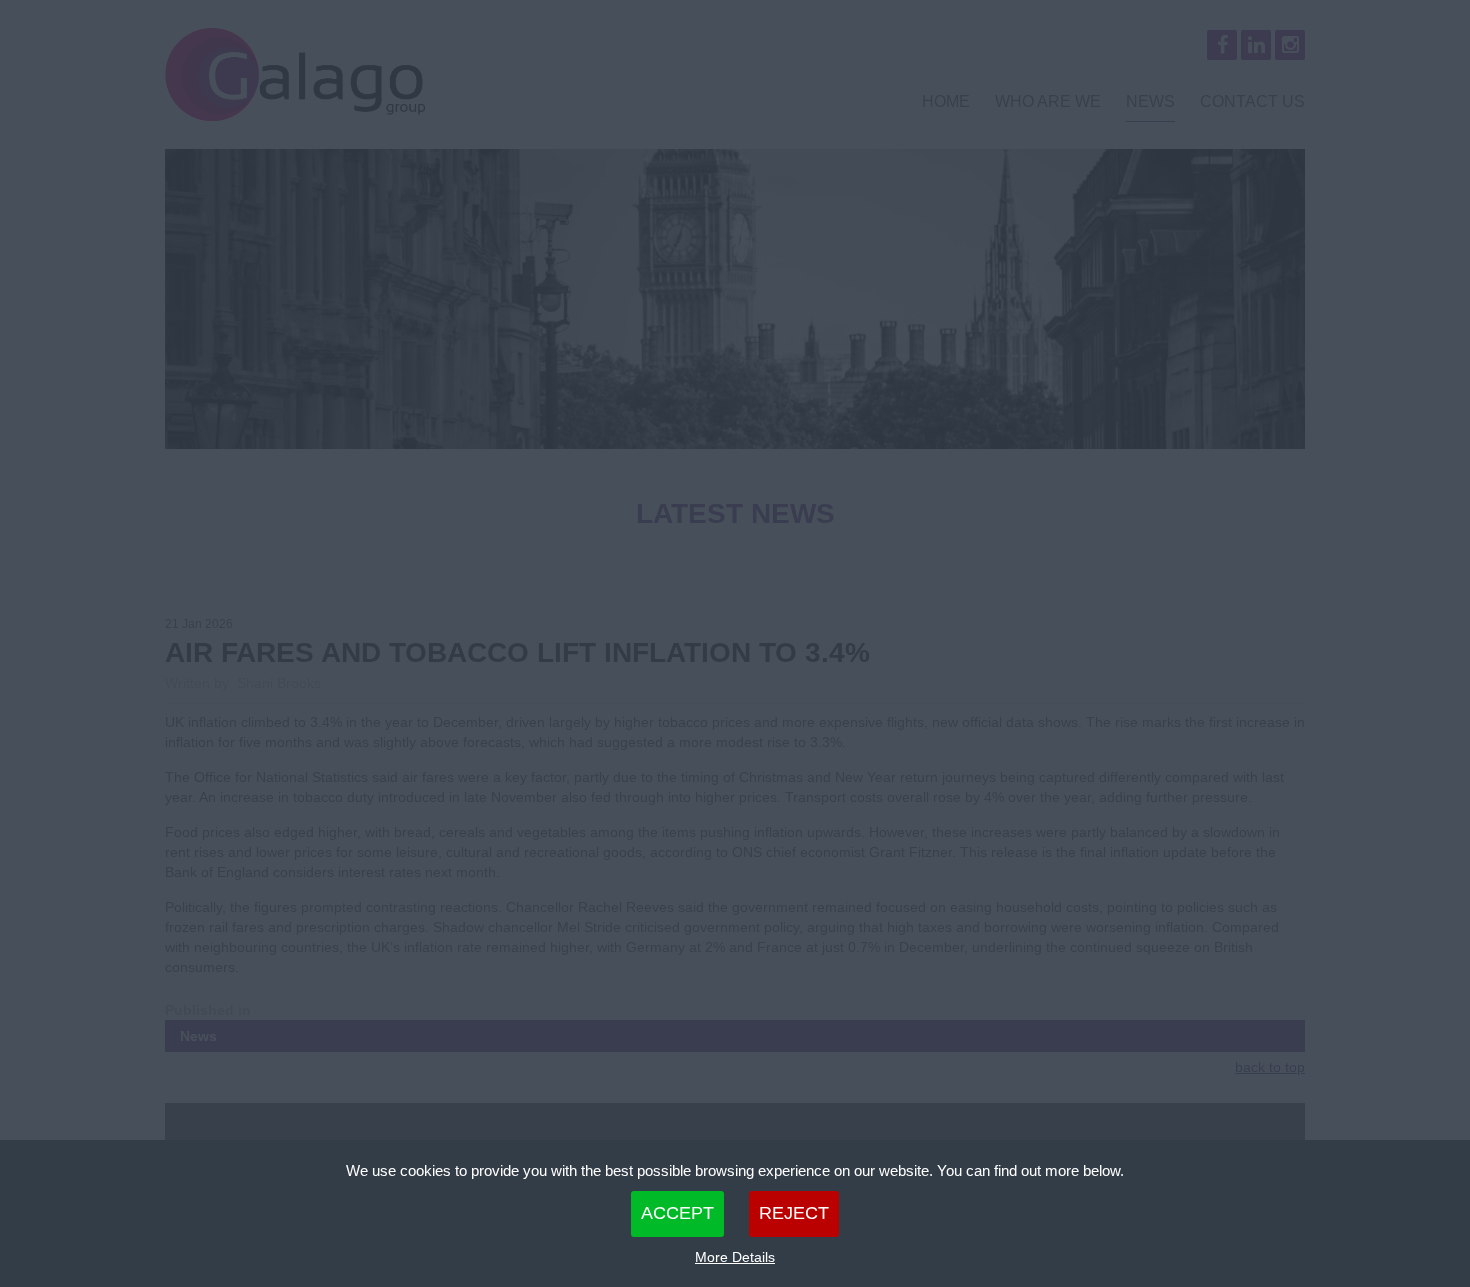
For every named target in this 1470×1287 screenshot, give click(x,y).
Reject (794, 1213)
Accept (677, 1213)
